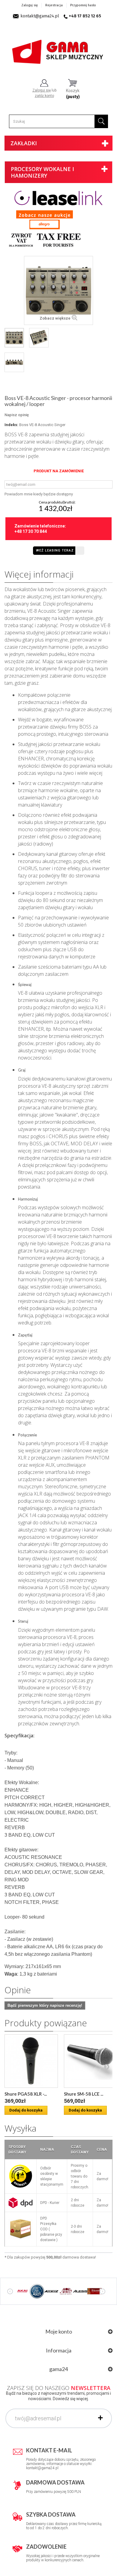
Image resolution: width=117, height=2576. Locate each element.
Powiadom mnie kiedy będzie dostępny (39, 494)
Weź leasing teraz (55, 550)
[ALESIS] (80, 2291)
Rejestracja (54, 5)
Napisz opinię (17, 415)
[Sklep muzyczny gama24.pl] (58, 49)
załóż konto (44, 96)
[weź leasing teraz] (58, 198)
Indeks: (11, 425)
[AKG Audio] (37, 2291)
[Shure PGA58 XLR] (31, 2061)
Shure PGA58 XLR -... (26, 2094)
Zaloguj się (30, 5)
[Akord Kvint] (66, 2291)
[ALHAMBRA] (94, 2291)
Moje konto (59, 2331)
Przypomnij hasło (83, 5)
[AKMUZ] (51, 2291)
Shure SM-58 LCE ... (84, 2094)
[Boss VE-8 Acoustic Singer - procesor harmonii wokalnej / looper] (14, 338)
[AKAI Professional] (22, 2291)
